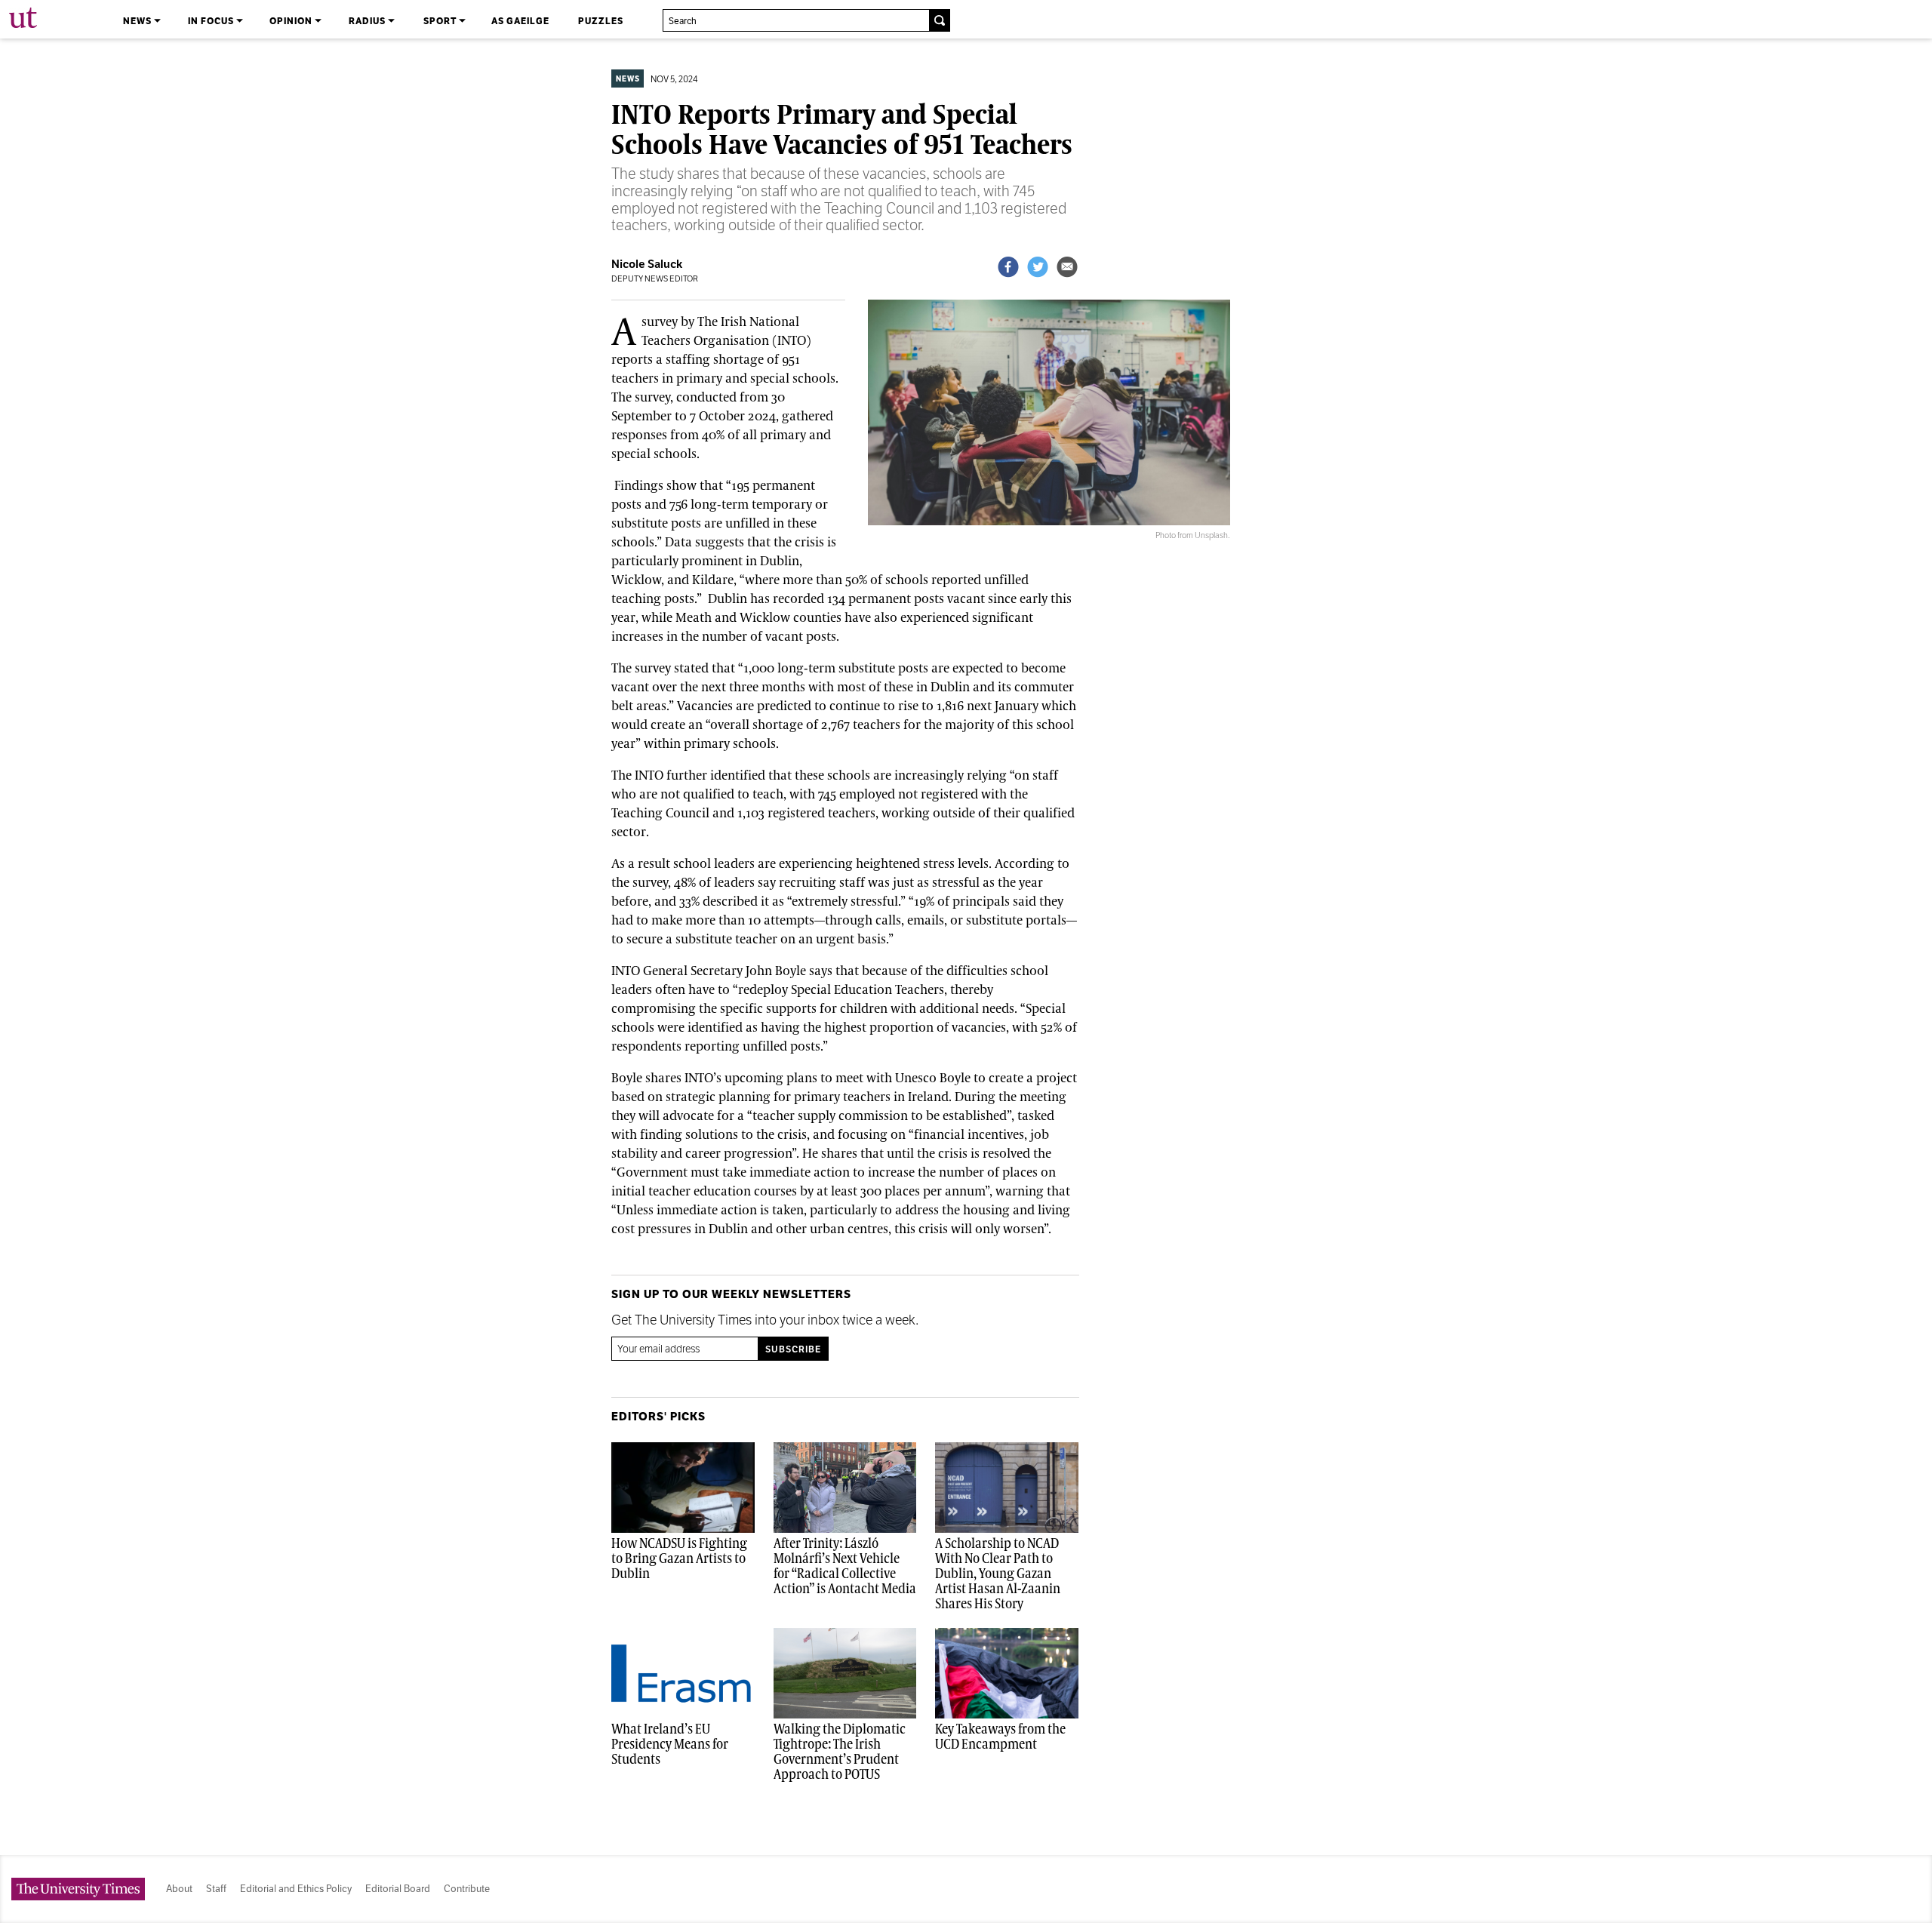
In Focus (212, 21)
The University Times (24, 18)
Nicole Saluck (647, 264)
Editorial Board (398, 1889)
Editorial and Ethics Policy (296, 1889)
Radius (368, 21)
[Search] (939, 20)
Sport (441, 21)
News (138, 21)
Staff (216, 1889)
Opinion (292, 21)
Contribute (467, 1889)
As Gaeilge (520, 21)
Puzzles (601, 21)
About (179, 1889)
